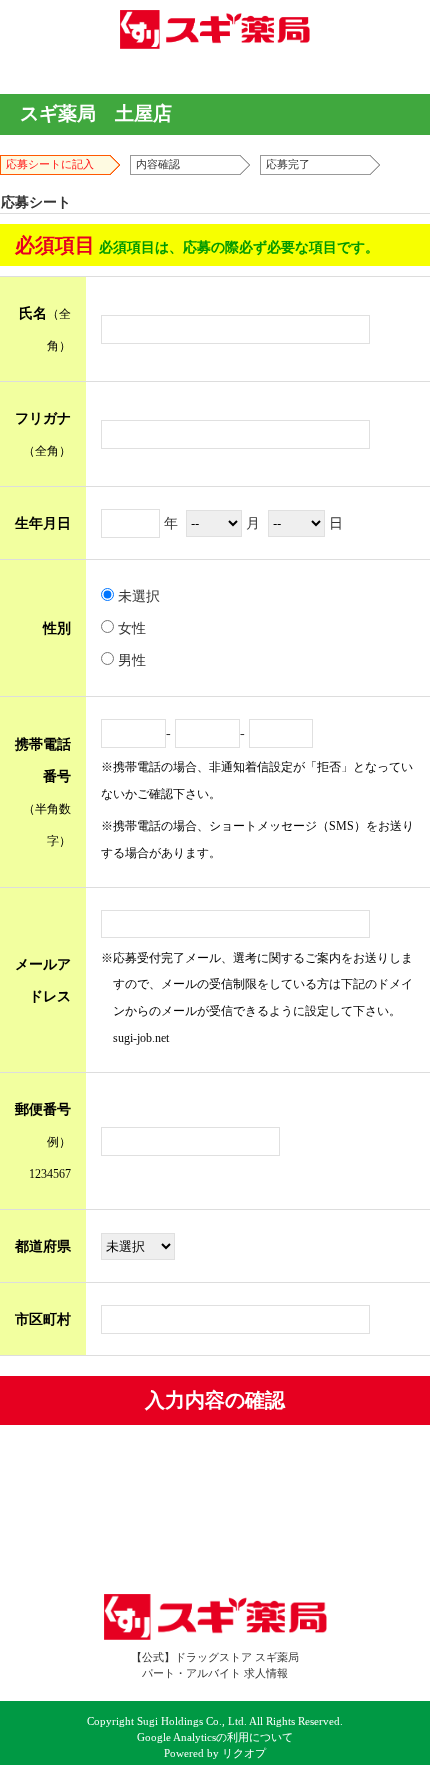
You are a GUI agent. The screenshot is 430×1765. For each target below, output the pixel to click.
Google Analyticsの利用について (215, 1737)
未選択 (137, 596)
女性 (130, 628)
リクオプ (244, 1753)
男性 (130, 660)
